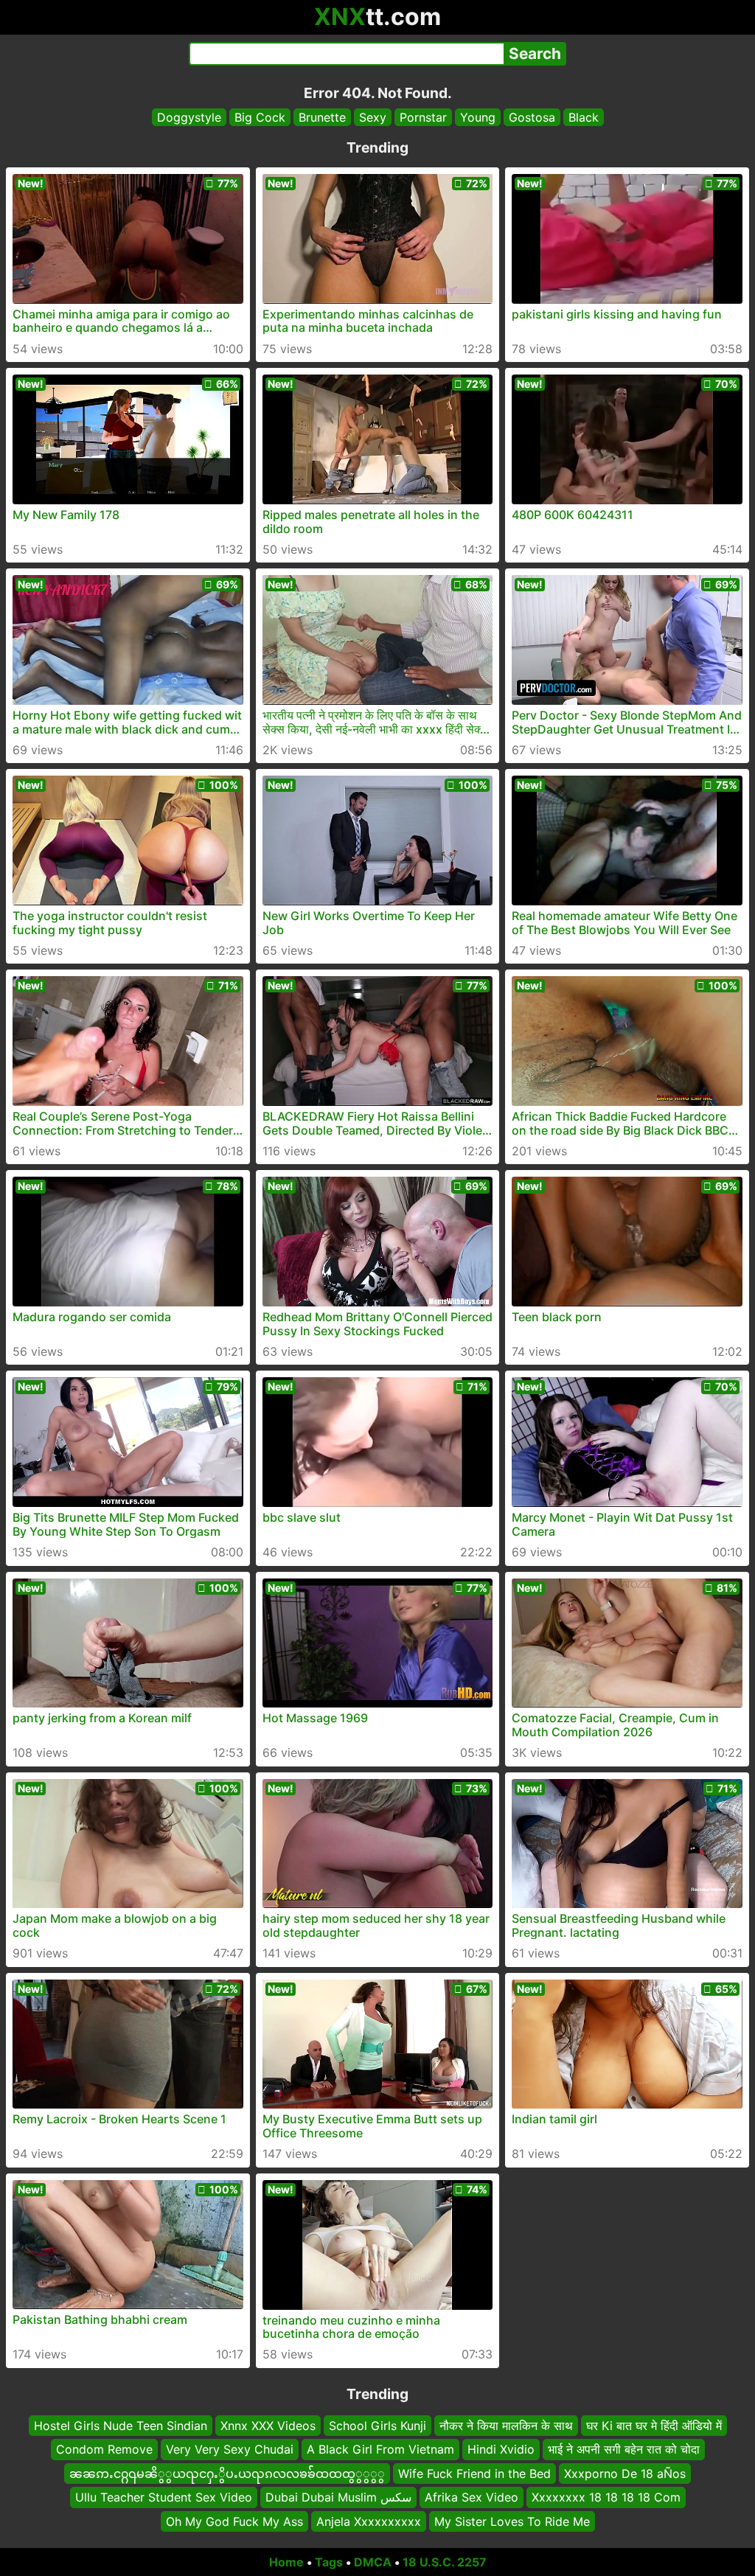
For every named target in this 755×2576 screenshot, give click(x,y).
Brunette (322, 117)
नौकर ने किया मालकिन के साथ (506, 2426)
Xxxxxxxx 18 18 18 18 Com (606, 2497)
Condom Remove (104, 2449)
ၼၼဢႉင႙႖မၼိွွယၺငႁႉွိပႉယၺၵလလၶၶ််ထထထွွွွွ (227, 2473)
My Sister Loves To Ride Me (512, 2521)
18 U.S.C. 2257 (445, 2562)
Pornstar (423, 117)
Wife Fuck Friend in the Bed (474, 2473)
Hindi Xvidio (501, 2449)
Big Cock (260, 117)
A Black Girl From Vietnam (380, 2449)
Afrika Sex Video (472, 2497)
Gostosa (532, 117)
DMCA (373, 2562)
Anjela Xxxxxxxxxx (369, 2521)
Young (478, 117)
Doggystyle (189, 117)
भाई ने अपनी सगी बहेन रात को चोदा (624, 2449)
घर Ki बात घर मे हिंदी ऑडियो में (654, 2426)
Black (584, 117)
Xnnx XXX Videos (268, 2426)
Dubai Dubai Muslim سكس (338, 2497)
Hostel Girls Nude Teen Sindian (121, 2426)
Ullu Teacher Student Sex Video (164, 2497)
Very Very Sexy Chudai (230, 2449)
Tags (329, 2562)
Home (286, 2562)
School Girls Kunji (377, 2426)
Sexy (373, 117)
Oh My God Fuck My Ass (234, 2521)
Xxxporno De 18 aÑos (625, 2473)
